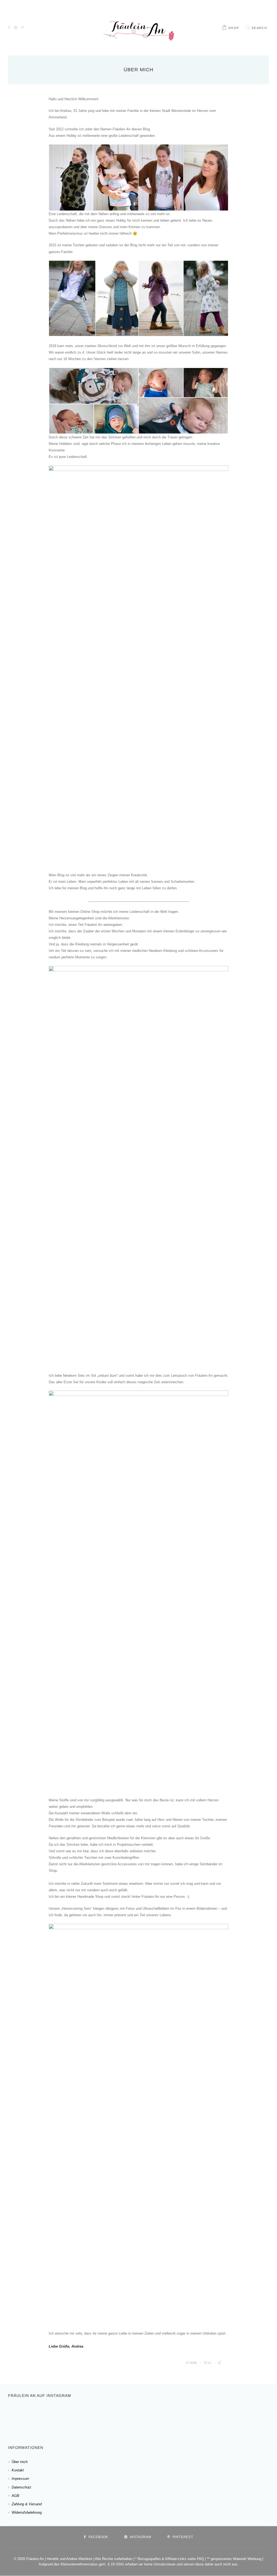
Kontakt (18, 2470)
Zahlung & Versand (27, 2504)
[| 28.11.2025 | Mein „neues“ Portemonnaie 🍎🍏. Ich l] (265, 2416)
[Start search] (248, 28)
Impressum (20, 2479)
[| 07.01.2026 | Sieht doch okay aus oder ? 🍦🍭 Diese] (20, 2416)
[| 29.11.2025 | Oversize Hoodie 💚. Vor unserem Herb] (230, 2416)
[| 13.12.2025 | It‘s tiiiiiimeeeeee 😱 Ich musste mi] (195, 2416)
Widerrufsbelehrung (27, 2512)
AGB (15, 2496)
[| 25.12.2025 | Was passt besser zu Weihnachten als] (160, 2416)
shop (234, 28)
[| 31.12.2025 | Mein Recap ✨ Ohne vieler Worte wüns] (125, 2416)
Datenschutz (22, 2487)
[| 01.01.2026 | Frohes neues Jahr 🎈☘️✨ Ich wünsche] (90, 2416)
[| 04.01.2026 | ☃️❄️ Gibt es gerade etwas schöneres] (55, 2416)
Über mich (20, 2462)
